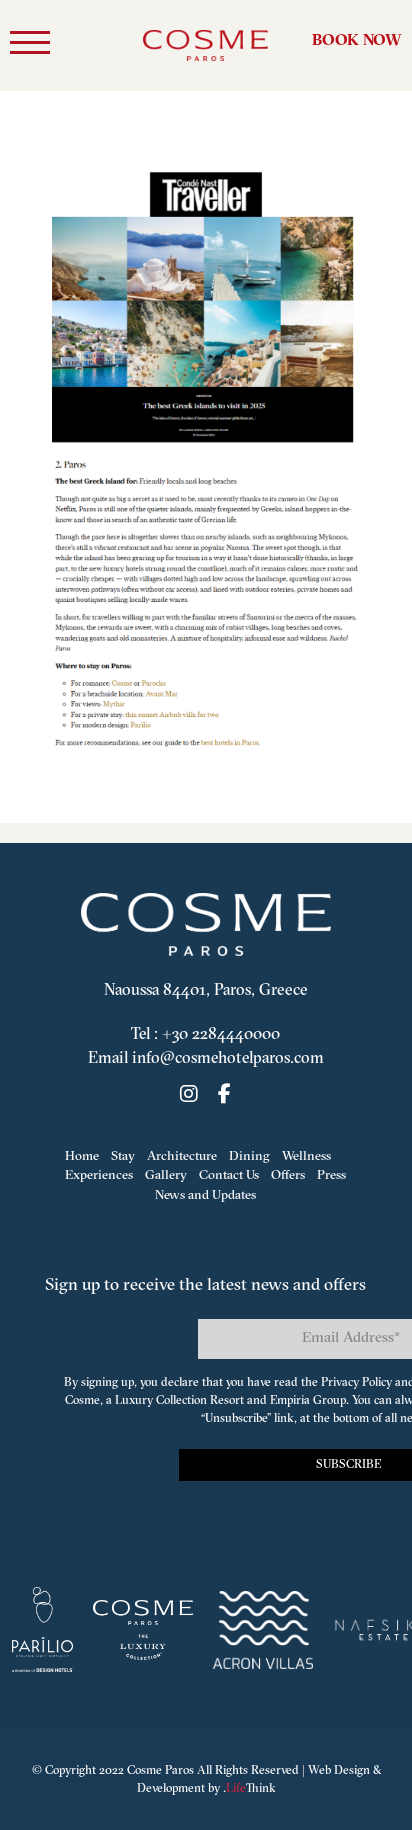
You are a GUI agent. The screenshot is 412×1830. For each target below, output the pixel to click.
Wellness (306, 1156)
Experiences (99, 1175)
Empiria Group (308, 1401)
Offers (288, 1175)
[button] (30, 46)
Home (82, 1156)
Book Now (357, 41)
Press (331, 1175)
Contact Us (229, 1175)
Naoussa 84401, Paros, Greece (206, 991)
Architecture (182, 1156)
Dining (249, 1156)
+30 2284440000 (221, 1035)
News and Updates (205, 1195)
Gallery (166, 1175)
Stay (123, 1156)
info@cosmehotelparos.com (228, 1059)
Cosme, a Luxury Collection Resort (154, 1401)
